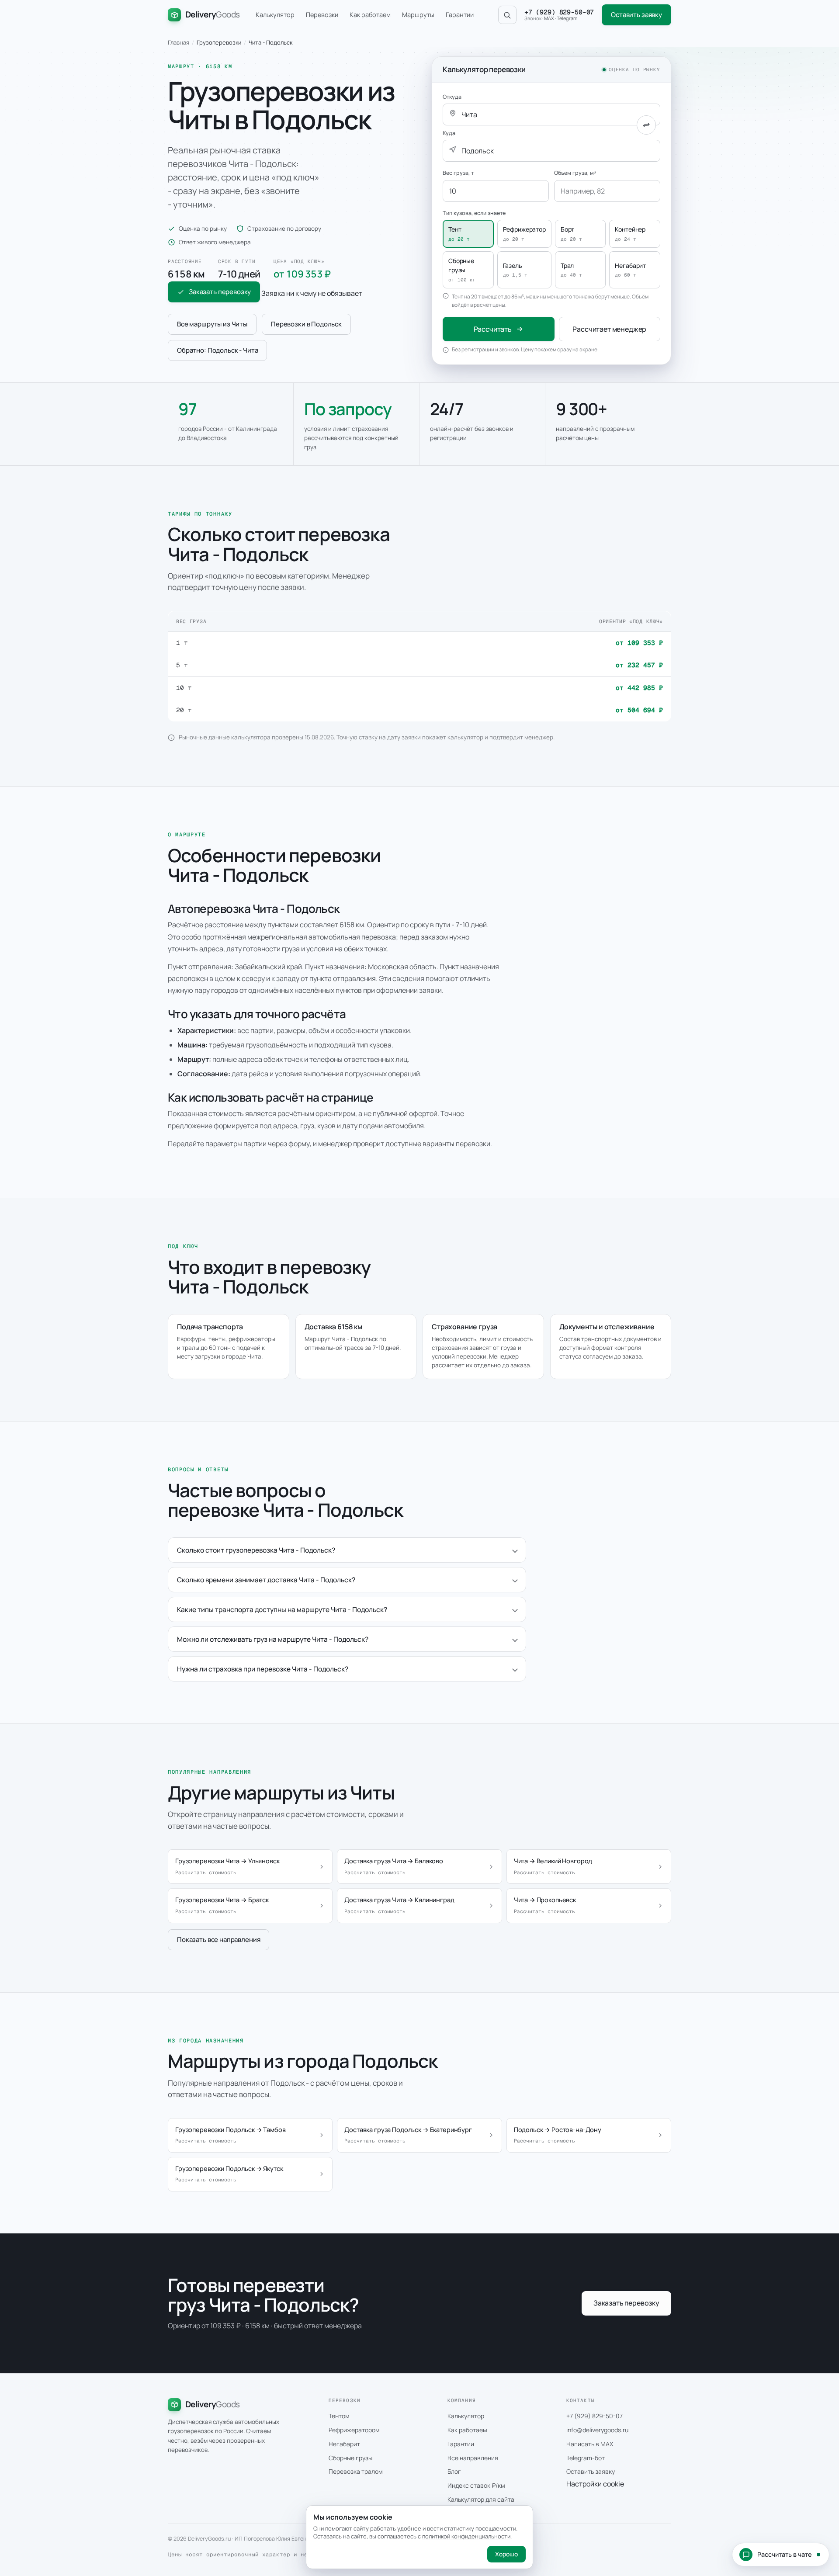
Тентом (339, 2416)
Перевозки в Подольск (306, 324)
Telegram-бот (586, 2458)
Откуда (452, 97)
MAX (549, 18)
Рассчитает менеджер (609, 329)
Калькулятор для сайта (481, 2499)
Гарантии (460, 15)
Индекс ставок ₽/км (476, 2485)
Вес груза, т (458, 173)
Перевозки (322, 15)
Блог (454, 2471)
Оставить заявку (636, 15)
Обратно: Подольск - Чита (217, 350)
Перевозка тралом (356, 2471)
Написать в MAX (590, 2444)
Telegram (567, 18)
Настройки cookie (595, 2484)
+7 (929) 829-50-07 (559, 12)
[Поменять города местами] (646, 125)
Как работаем (370, 15)
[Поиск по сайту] (507, 15)
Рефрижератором (354, 2430)
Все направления (473, 2458)
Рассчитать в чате (785, 2554)
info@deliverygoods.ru (597, 2430)
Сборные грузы (350, 2458)
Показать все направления (218, 1940)
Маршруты (418, 15)
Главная (179, 42)
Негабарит (344, 2444)
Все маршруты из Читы (212, 324)
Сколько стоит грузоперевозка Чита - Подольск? (256, 1550)
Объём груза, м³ (575, 173)
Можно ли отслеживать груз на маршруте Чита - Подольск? (273, 1639)
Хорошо (506, 2554)
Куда (449, 133)
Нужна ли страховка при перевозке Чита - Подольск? (263, 1669)
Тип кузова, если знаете (474, 213)
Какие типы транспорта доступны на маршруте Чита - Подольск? (282, 1609)
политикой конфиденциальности (466, 2536)
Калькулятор (275, 15)
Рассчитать (493, 329)
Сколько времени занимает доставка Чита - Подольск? (266, 1580)
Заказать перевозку (220, 292)
